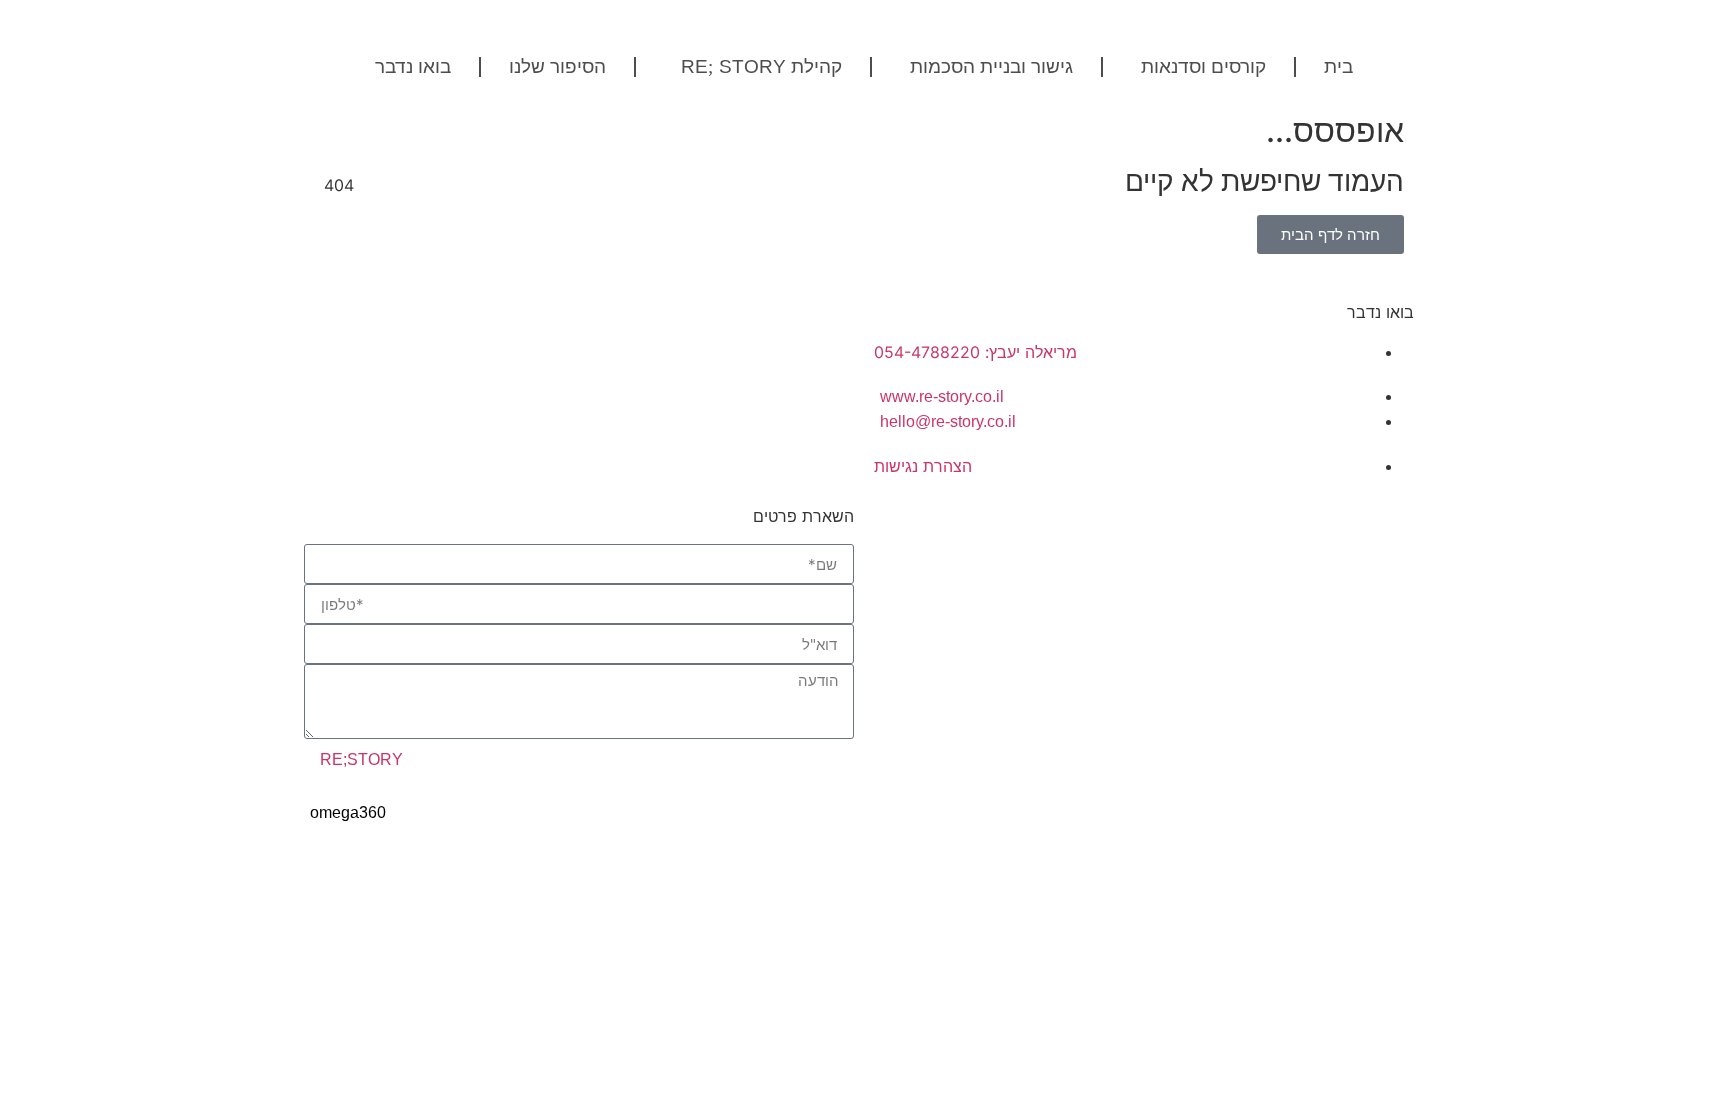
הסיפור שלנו (557, 67)
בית (1338, 67)
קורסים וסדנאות (1203, 67)
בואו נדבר (413, 67)
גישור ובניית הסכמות (991, 67)
